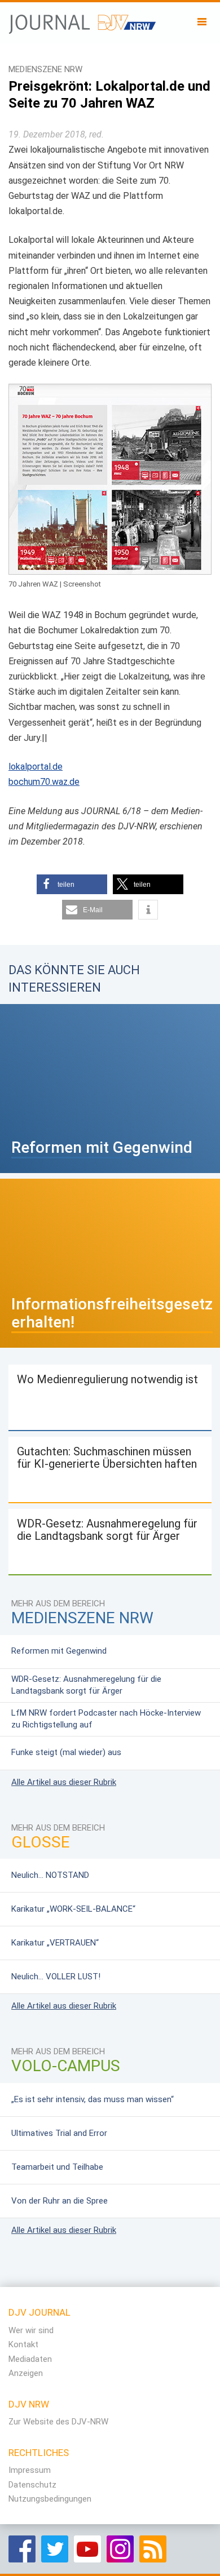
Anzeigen (26, 2373)
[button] (72, 884)
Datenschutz (32, 2485)
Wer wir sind (31, 2330)
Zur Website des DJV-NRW (58, 2422)
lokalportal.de (36, 767)
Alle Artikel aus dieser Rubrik (64, 1782)
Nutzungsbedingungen (50, 2499)
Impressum (30, 2470)
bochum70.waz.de (44, 782)
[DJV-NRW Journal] (83, 20)
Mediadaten (30, 2359)
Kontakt (23, 2344)
